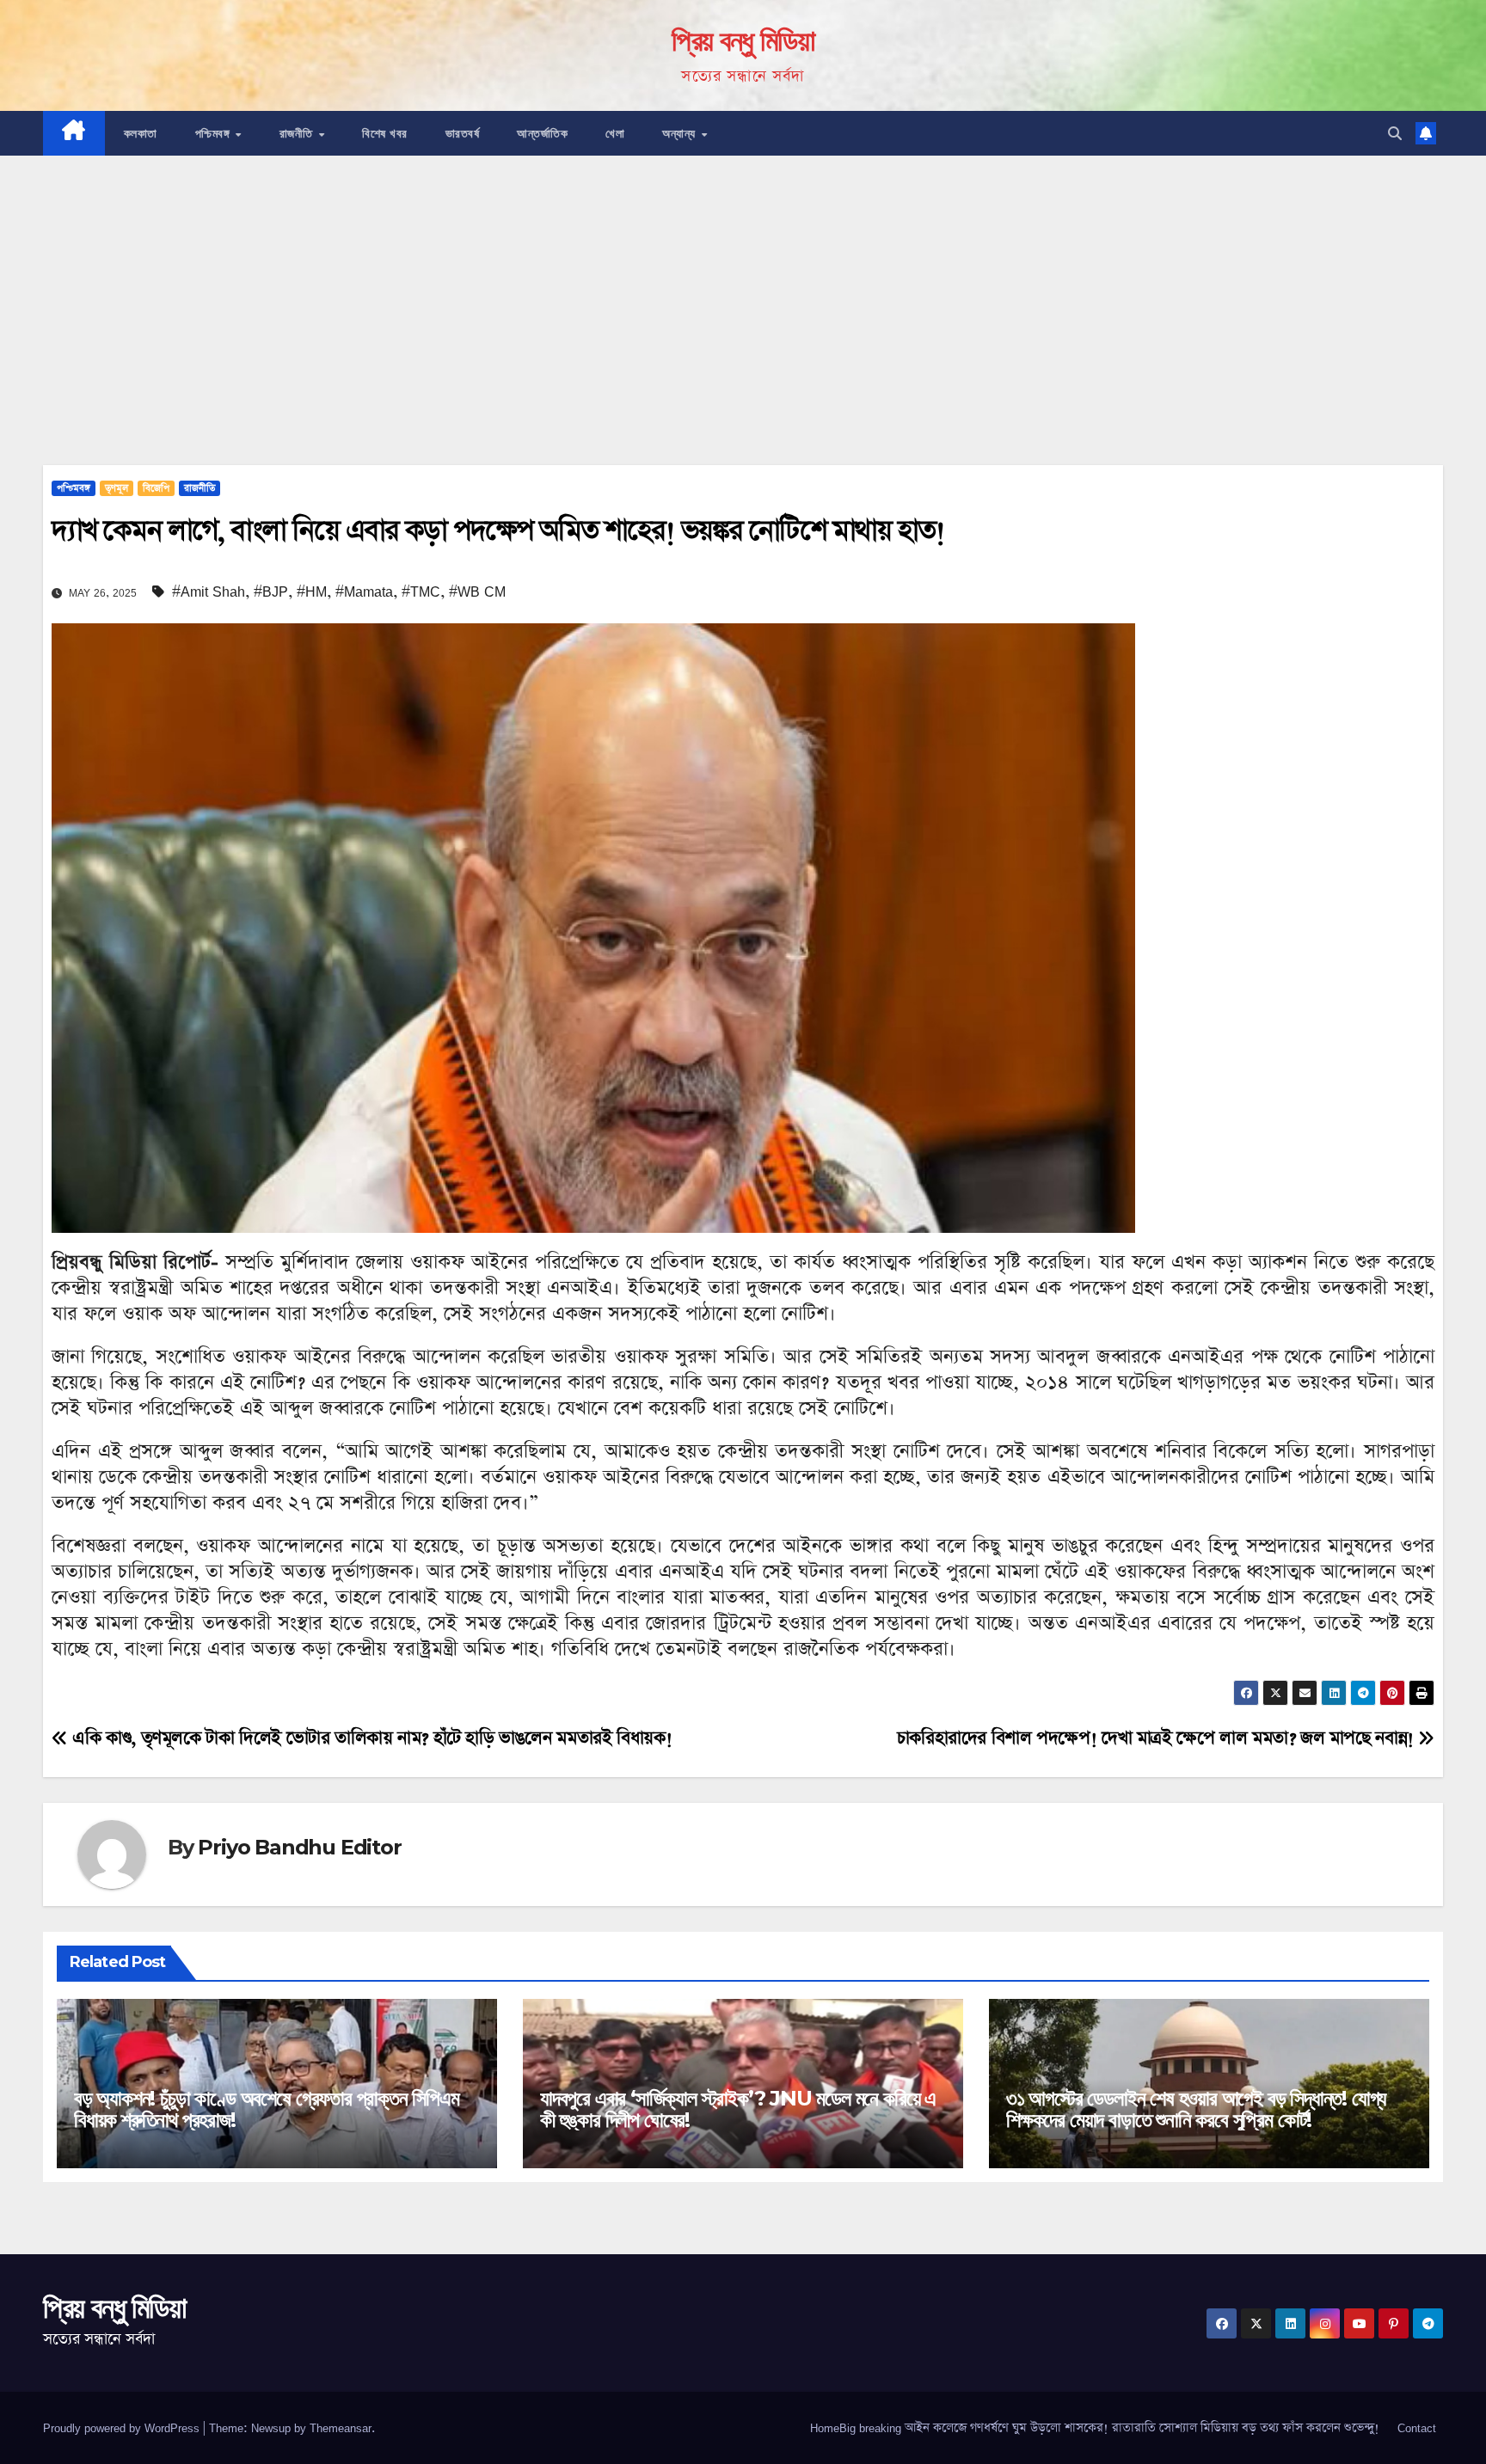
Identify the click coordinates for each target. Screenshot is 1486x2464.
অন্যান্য (681, 133)
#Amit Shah (209, 591)
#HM (312, 591)
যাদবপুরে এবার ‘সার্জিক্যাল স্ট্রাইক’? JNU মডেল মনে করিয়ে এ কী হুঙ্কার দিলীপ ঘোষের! (738, 2109)
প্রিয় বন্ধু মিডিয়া (743, 40)
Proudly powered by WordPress (123, 2428)
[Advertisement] (743, 285)
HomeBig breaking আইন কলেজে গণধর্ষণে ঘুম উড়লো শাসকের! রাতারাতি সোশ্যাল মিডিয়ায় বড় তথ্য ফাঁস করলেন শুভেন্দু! (1095, 2428)
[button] (1395, 133)
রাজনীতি (298, 133)
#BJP (271, 591)
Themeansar (341, 2428)
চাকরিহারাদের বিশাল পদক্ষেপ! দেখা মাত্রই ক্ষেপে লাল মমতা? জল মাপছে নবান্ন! (1158, 1738)
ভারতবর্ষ (463, 133)
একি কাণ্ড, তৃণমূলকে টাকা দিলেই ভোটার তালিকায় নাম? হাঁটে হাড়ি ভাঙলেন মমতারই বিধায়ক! (370, 1738)
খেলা (615, 133)
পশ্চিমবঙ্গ (215, 133)
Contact (1417, 2428)
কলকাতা (141, 133)
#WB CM (477, 591)
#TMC (421, 591)
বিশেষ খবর (385, 133)
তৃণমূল (117, 488)
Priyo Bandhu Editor (299, 1847)
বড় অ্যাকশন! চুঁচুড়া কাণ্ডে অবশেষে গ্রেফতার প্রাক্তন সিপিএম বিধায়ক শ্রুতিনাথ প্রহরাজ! (267, 2109)
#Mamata (364, 591)
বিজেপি (156, 488)
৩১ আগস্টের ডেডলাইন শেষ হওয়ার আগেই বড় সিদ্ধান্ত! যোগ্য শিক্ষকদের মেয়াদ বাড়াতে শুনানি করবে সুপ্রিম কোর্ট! (1196, 2109)
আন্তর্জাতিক (542, 133)
